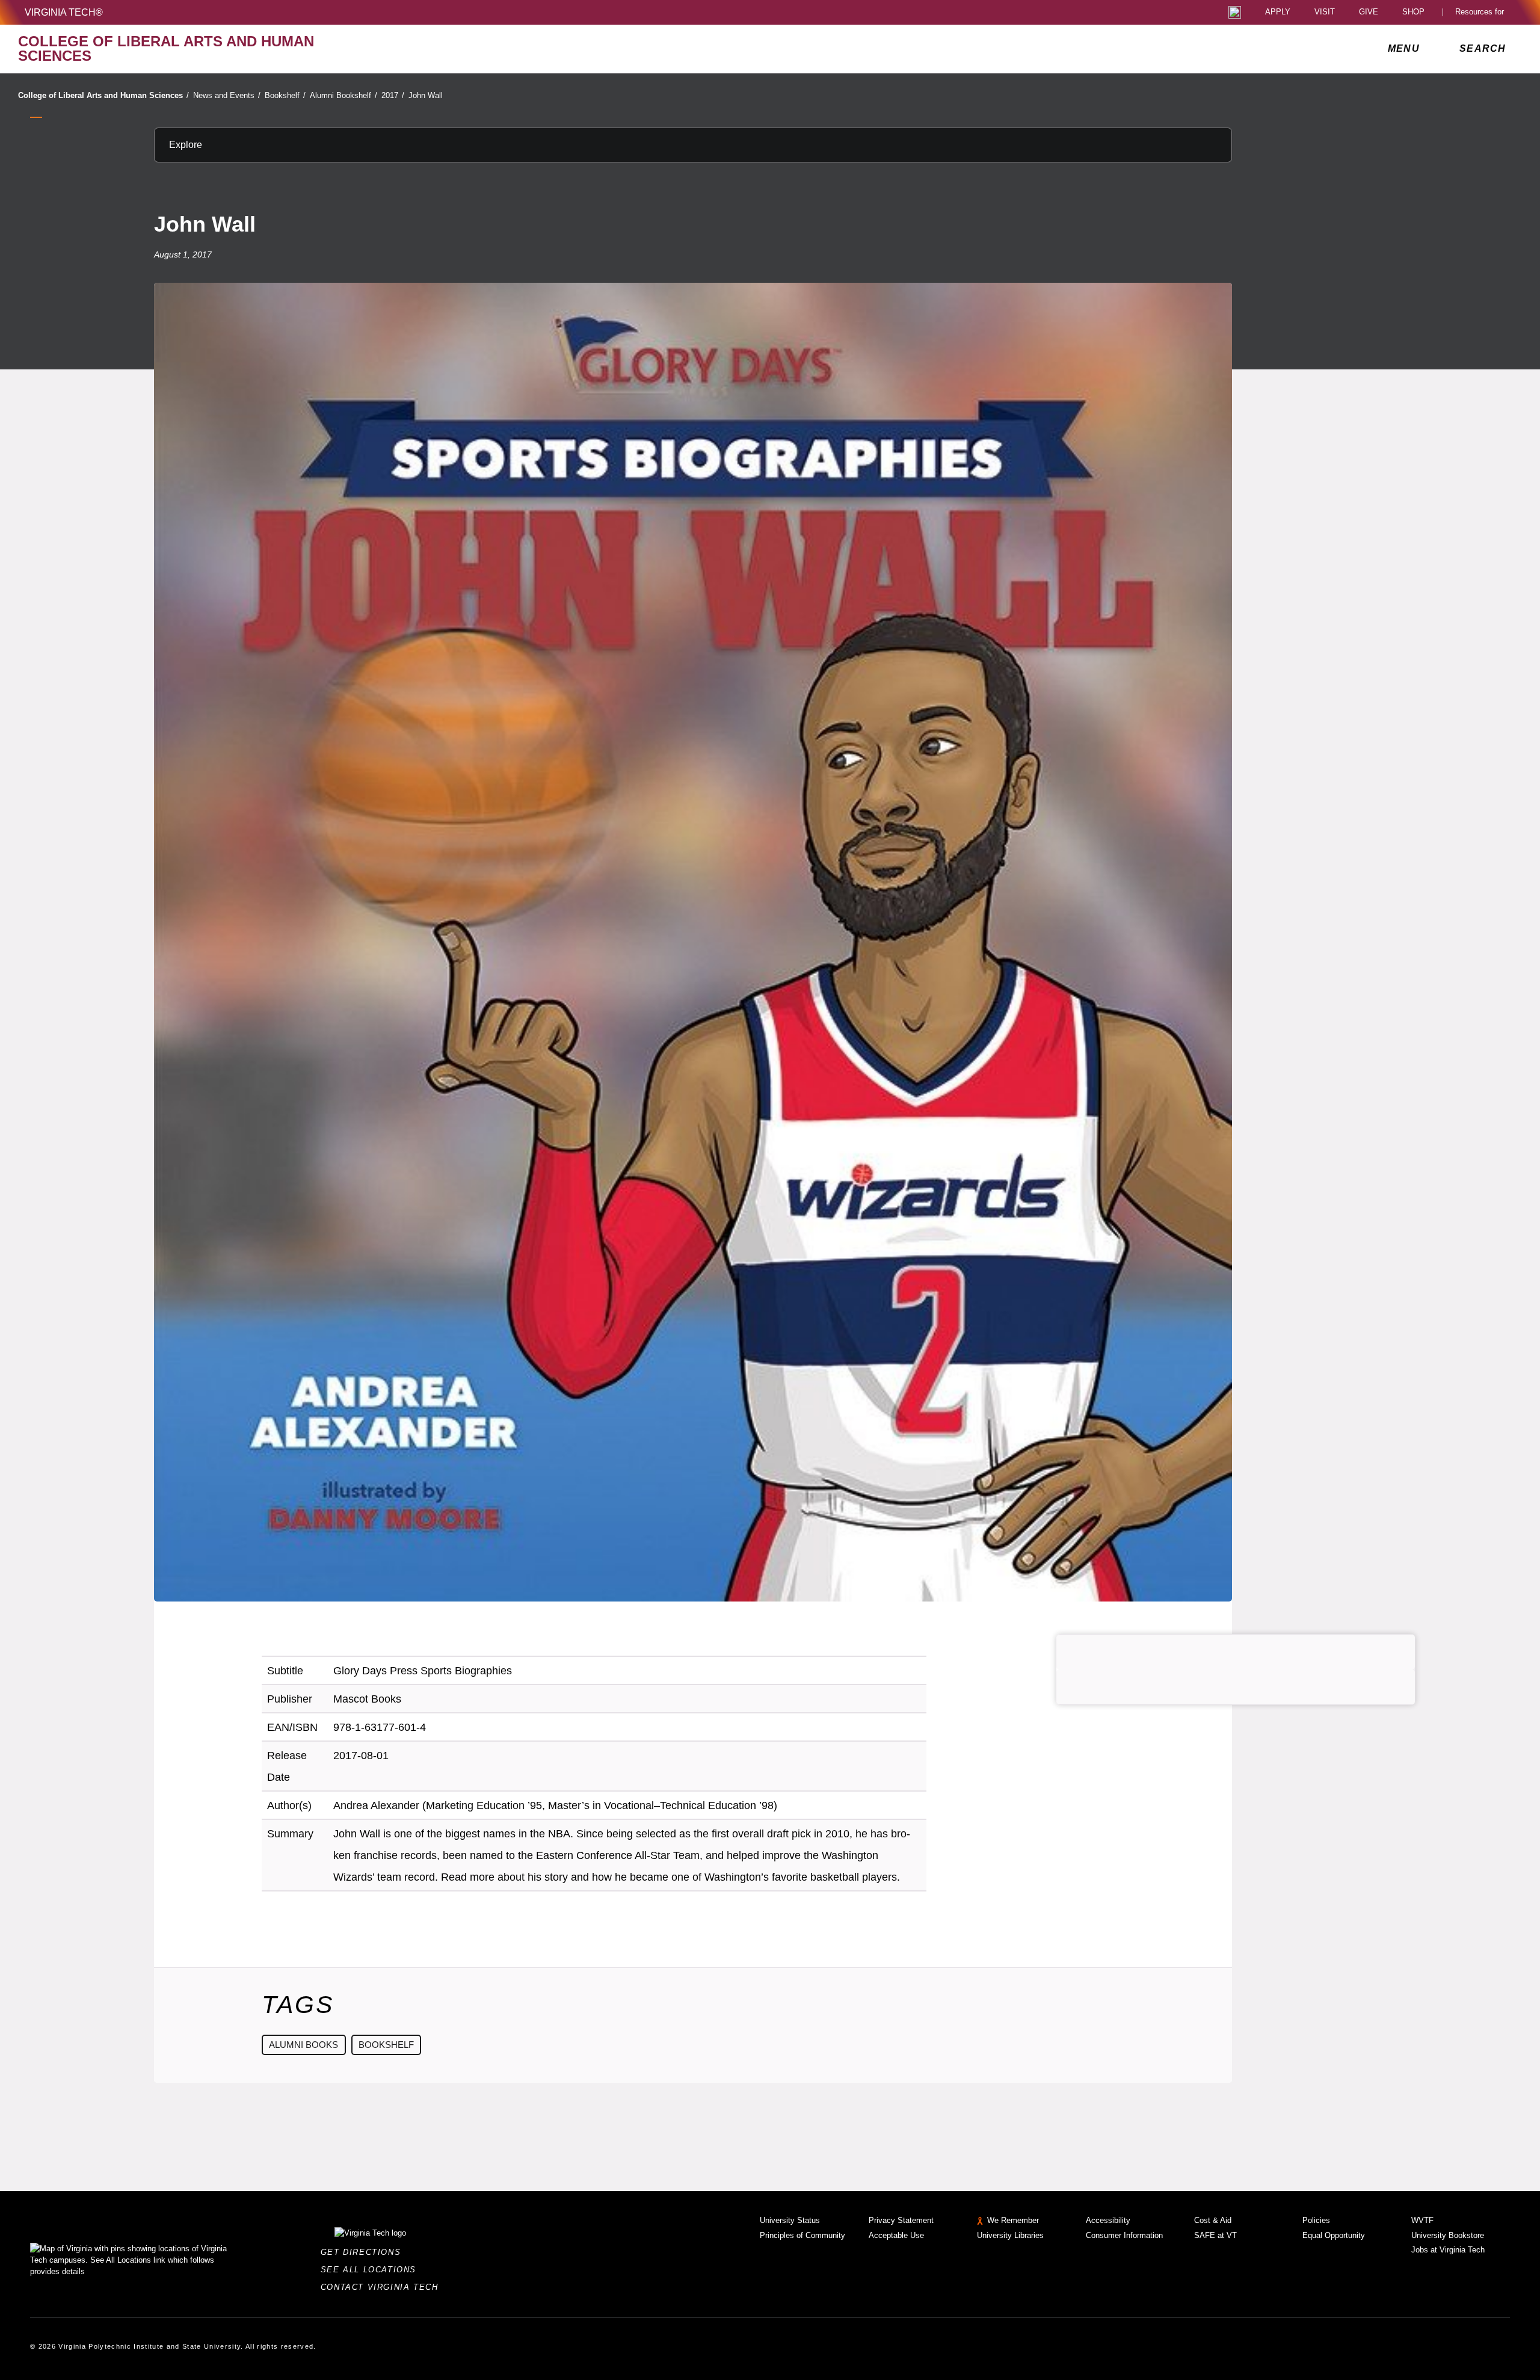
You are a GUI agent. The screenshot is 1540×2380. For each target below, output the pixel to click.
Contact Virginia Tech (383, 2287)
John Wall (426, 95)
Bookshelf (285, 95)
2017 (393, 95)
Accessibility (1108, 2220)
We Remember (1013, 2220)
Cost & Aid (1213, 2220)
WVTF (1422, 2220)
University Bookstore (1448, 2235)
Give (1369, 12)
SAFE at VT (1215, 2235)
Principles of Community (802, 2235)
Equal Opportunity (1334, 2235)
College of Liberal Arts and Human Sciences (103, 95)
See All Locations (372, 2270)
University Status (790, 2220)
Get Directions (364, 2252)
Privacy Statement (901, 2220)
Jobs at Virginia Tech (1448, 2250)
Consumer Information (1124, 2235)
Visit (1325, 12)
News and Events (227, 95)
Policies (1316, 2220)
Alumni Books (303, 2045)
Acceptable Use (896, 2235)
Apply (1278, 12)
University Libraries (1010, 2235)
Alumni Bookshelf (343, 95)
